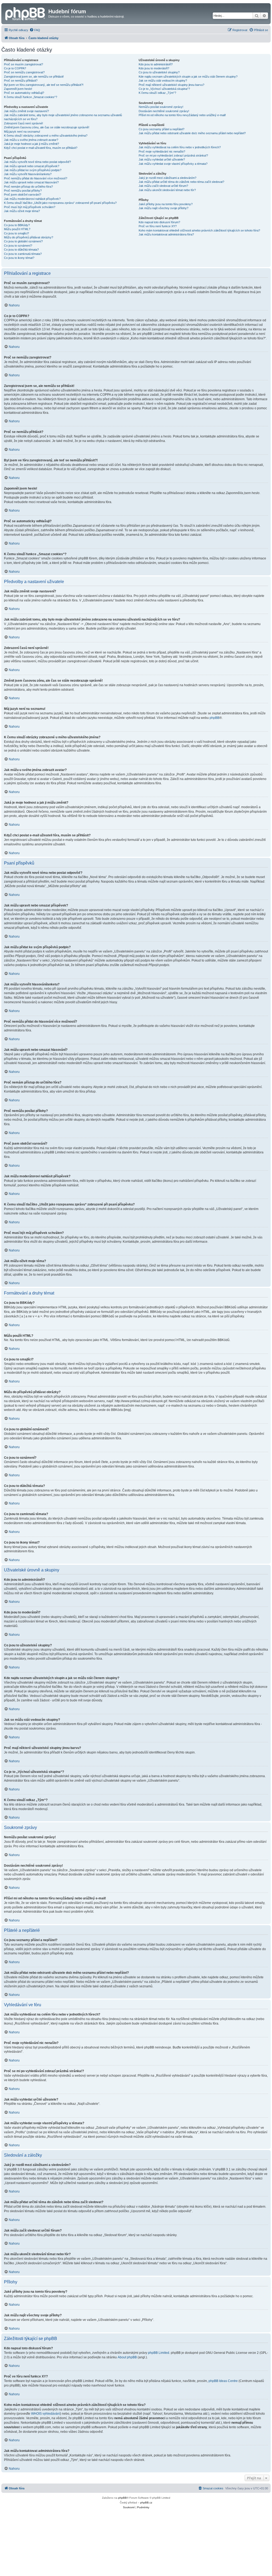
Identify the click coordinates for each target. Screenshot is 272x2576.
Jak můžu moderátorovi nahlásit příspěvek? (32, 199)
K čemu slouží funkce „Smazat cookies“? (31, 97)
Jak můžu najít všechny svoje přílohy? (163, 208)
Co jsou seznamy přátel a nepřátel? (161, 129)
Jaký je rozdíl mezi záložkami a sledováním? (167, 178)
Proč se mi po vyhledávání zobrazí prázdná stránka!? (173, 155)
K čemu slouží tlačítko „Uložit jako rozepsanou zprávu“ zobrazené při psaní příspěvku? (60, 203)
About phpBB (127, 2357)
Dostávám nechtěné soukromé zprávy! (164, 111)
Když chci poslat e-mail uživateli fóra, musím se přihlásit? (41, 148)
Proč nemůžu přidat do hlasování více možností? (36, 178)
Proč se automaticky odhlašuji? (24, 93)
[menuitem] (35, 30)
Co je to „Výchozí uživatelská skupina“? (164, 89)
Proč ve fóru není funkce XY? (158, 226)
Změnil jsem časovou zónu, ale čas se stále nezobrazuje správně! (47, 127)
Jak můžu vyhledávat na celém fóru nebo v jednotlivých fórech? (180, 147)
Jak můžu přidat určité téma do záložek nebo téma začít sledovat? (181, 182)
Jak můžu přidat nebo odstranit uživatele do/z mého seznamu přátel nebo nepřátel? (192, 133)
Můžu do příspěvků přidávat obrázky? (29, 237)
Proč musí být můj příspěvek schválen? (30, 207)
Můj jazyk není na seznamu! (22, 132)
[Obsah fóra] (25, 13)
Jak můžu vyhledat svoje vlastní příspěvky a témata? (173, 164)
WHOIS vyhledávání (46, 2414)
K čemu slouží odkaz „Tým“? (157, 93)
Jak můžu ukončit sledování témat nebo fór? (167, 190)
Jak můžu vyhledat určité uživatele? (162, 159)
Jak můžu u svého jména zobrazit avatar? (31, 140)
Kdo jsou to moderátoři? (154, 68)
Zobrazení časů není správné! (24, 123)
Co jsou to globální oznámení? (23, 241)
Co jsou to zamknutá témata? (23, 254)
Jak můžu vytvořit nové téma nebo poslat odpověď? (37, 162)
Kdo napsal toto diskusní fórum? (159, 222)
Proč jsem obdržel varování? (23, 195)
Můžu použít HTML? (17, 229)
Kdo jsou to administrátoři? (156, 64)
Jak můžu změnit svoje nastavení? (26, 111)
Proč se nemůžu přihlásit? (21, 81)
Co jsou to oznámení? (18, 246)
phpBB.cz (146, 2503)
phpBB (214, 718)
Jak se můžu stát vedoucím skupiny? (163, 81)
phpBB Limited (159, 2353)
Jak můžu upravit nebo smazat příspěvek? (32, 166)
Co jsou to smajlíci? (16, 233)
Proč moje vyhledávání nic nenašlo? (162, 151)
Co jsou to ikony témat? (19, 258)
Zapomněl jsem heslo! (18, 89)
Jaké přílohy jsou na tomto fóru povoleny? (166, 204)
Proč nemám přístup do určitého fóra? (28, 187)
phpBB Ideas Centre (223, 2381)
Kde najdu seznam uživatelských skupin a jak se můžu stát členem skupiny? (188, 77)
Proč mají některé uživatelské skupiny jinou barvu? (171, 85)
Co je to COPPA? (15, 68)
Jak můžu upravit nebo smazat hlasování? (31, 182)
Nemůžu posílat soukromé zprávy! (161, 107)
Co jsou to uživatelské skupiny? (159, 72)
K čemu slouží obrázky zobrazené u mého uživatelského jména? (46, 136)
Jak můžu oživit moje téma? (22, 211)
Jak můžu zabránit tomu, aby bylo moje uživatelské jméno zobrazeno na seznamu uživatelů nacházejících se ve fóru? (63, 117)
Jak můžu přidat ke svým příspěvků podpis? (33, 170)
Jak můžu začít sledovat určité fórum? (163, 186)
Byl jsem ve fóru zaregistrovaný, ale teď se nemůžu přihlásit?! (44, 85)
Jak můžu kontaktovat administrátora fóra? (166, 234)
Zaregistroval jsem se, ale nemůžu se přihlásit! (34, 77)
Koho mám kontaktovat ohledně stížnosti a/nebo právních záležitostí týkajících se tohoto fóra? (199, 230)
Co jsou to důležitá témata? (21, 250)
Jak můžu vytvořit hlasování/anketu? (28, 174)
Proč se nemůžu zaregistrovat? (24, 72)
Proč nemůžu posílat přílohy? (23, 191)
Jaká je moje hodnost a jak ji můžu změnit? (31, 144)
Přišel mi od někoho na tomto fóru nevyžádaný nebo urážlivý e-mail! (182, 115)
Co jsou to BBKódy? (17, 225)
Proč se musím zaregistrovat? (24, 64)
